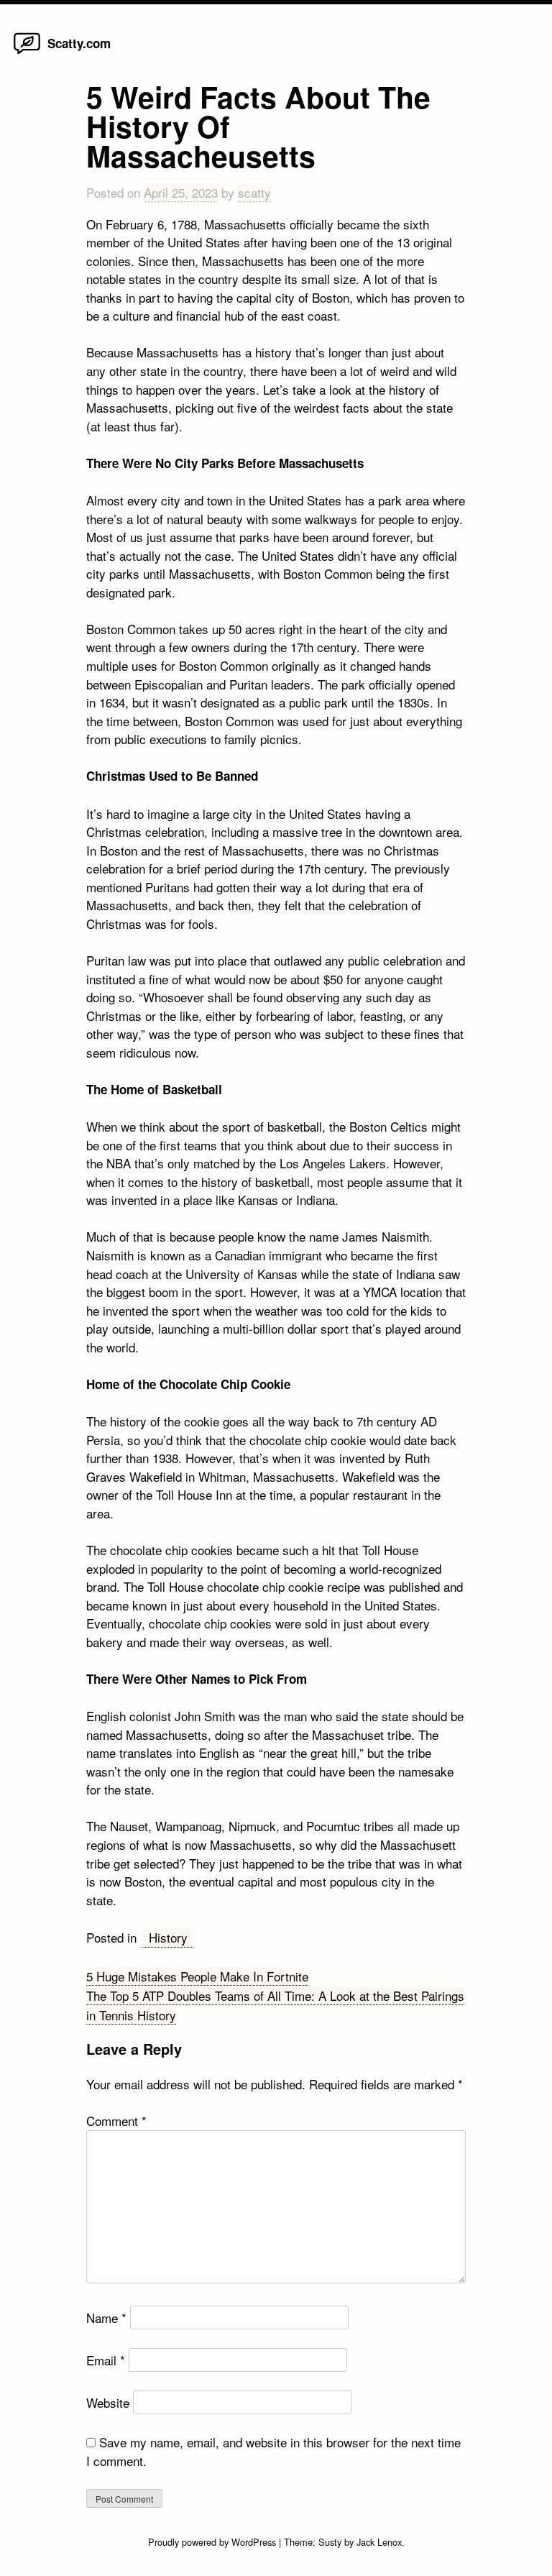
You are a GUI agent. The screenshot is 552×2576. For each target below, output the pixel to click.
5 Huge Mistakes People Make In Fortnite (197, 1976)
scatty (254, 192)
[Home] (27, 53)
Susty (330, 2542)
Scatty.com (79, 43)
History (168, 1937)
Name (106, 2318)
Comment (116, 2121)
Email (106, 2360)
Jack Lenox (379, 2542)
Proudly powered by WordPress (213, 2542)
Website (108, 2402)
